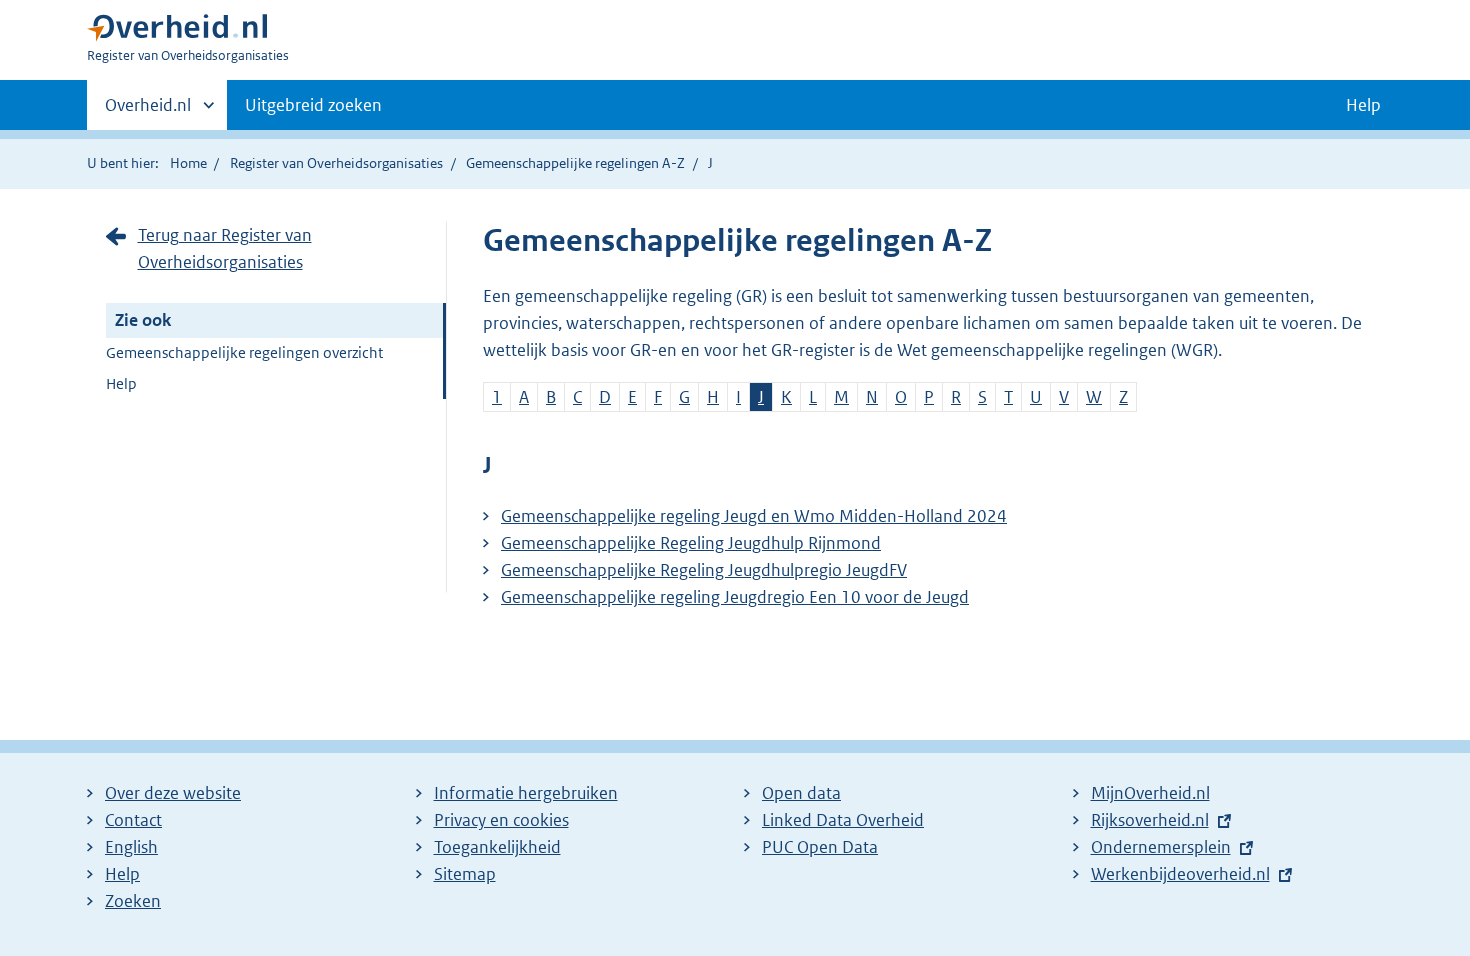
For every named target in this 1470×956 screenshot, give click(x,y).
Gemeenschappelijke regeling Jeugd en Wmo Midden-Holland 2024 (754, 516)
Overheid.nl (148, 112)
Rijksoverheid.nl (1150, 820)
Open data (801, 793)
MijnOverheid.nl (1150, 793)
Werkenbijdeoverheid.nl (1180, 874)
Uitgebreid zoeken (313, 105)
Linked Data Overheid (843, 820)
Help (121, 383)
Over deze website (173, 793)
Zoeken (133, 901)
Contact (133, 820)
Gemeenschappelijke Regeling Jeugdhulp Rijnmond (691, 543)
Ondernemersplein (1161, 847)
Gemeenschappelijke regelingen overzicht (244, 352)
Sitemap (465, 874)
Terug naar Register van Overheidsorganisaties (225, 248)
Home (188, 163)
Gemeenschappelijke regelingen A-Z (575, 163)
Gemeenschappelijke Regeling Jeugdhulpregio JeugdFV (704, 570)
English (131, 847)
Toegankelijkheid (497, 847)
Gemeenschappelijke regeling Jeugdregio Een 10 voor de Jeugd (735, 597)
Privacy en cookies (501, 820)
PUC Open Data (820, 847)
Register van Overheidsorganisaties (336, 163)
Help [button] (1363, 105)
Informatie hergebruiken (526, 793)
